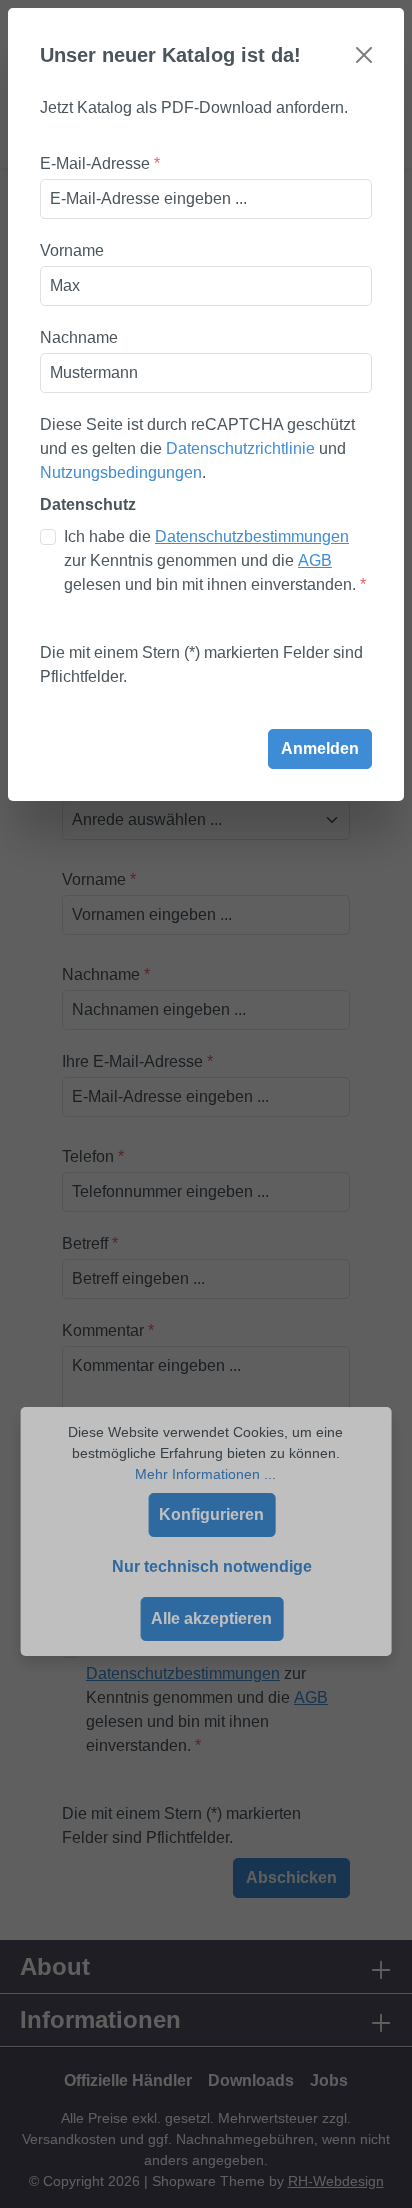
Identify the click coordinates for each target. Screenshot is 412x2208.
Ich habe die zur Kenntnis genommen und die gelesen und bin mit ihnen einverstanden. (215, 560)
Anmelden (320, 748)
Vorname (72, 250)
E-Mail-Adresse (100, 163)
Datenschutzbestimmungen (252, 536)
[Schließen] (364, 55)
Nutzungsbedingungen (121, 472)
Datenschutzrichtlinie (240, 448)
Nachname (79, 337)
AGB (315, 560)
